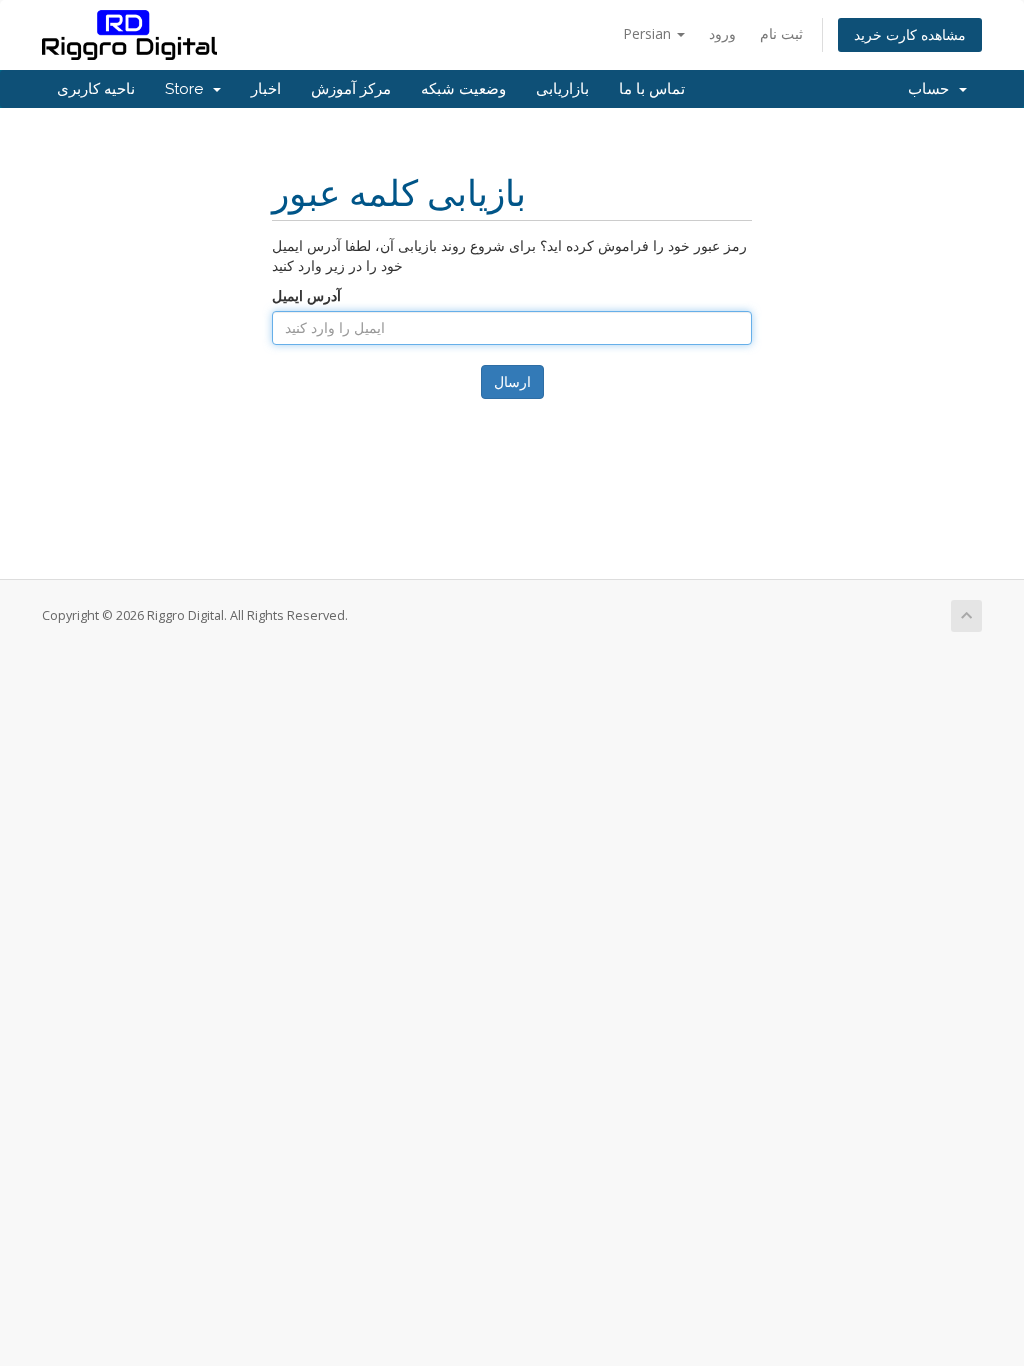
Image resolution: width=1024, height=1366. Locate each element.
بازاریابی (562, 89)
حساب (932, 89)
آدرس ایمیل (306, 295)
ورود (722, 33)
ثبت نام (781, 33)
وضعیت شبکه (463, 89)
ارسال (512, 381)
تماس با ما (652, 89)
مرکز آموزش (351, 89)
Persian (649, 33)
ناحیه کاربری (96, 89)
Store (188, 89)
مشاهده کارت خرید (910, 34)
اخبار (266, 89)
